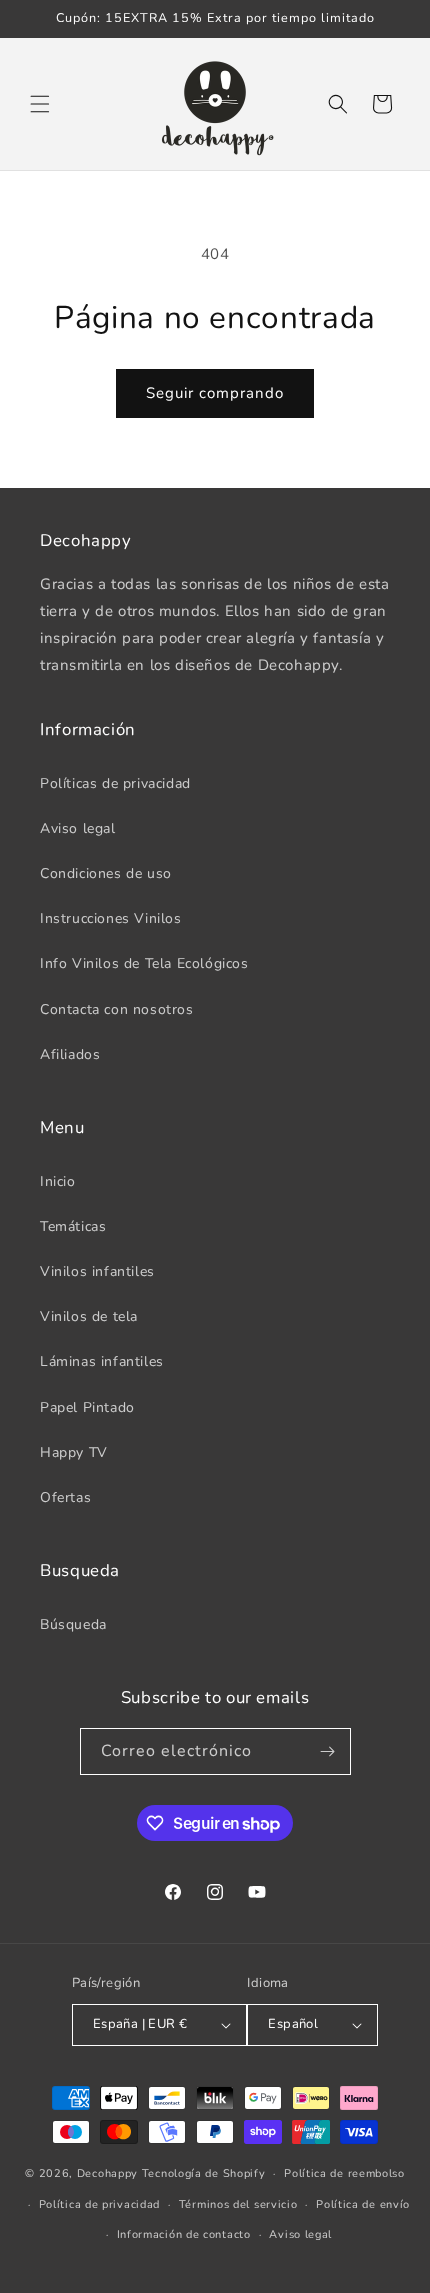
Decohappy (107, 2173)
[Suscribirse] (328, 1751)
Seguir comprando (215, 393)
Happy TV (74, 1452)
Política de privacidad (99, 2204)
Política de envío (363, 2204)
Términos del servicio (238, 2204)
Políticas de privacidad (115, 783)
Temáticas (73, 1226)
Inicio (58, 1181)
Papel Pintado (87, 1407)
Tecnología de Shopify (204, 2173)
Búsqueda (73, 1624)
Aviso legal (78, 828)
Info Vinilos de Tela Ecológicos (144, 963)
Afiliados (70, 1054)
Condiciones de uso (106, 873)
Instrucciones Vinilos (111, 918)
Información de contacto (184, 2234)
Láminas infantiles (102, 1361)
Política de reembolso (344, 2173)
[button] (40, 104)
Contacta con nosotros (117, 1009)
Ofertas (65, 1497)
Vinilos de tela (89, 1316)
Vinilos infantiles (97, 1271)
